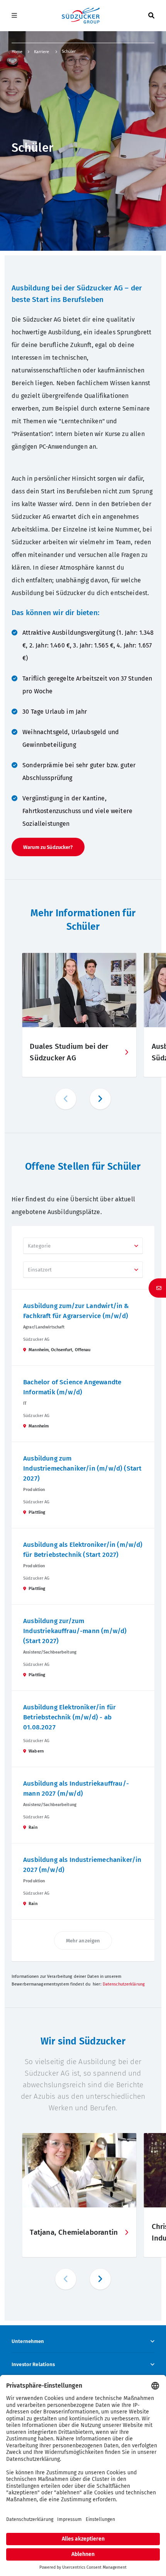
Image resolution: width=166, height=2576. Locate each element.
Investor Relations (33, 2364)
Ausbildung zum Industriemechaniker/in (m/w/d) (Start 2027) (82, 1468)
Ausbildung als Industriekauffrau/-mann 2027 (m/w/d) (76, 1789)
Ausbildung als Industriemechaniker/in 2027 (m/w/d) (82, 1865)
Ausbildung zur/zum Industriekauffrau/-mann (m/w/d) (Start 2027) (75, 1631)
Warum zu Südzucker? (48, 847)
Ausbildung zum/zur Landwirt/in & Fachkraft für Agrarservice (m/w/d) (76, 1311)
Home (17, 52)
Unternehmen (28, 2341)
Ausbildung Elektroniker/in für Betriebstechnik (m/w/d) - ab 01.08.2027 (69, 1717)
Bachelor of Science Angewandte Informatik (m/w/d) (72, 1387)
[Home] (81, 16)
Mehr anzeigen (83, 1941)
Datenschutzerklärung (124, 1984)
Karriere (42, 52)
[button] (100, 1099)
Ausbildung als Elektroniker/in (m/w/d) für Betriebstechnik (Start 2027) (83, 1550)
